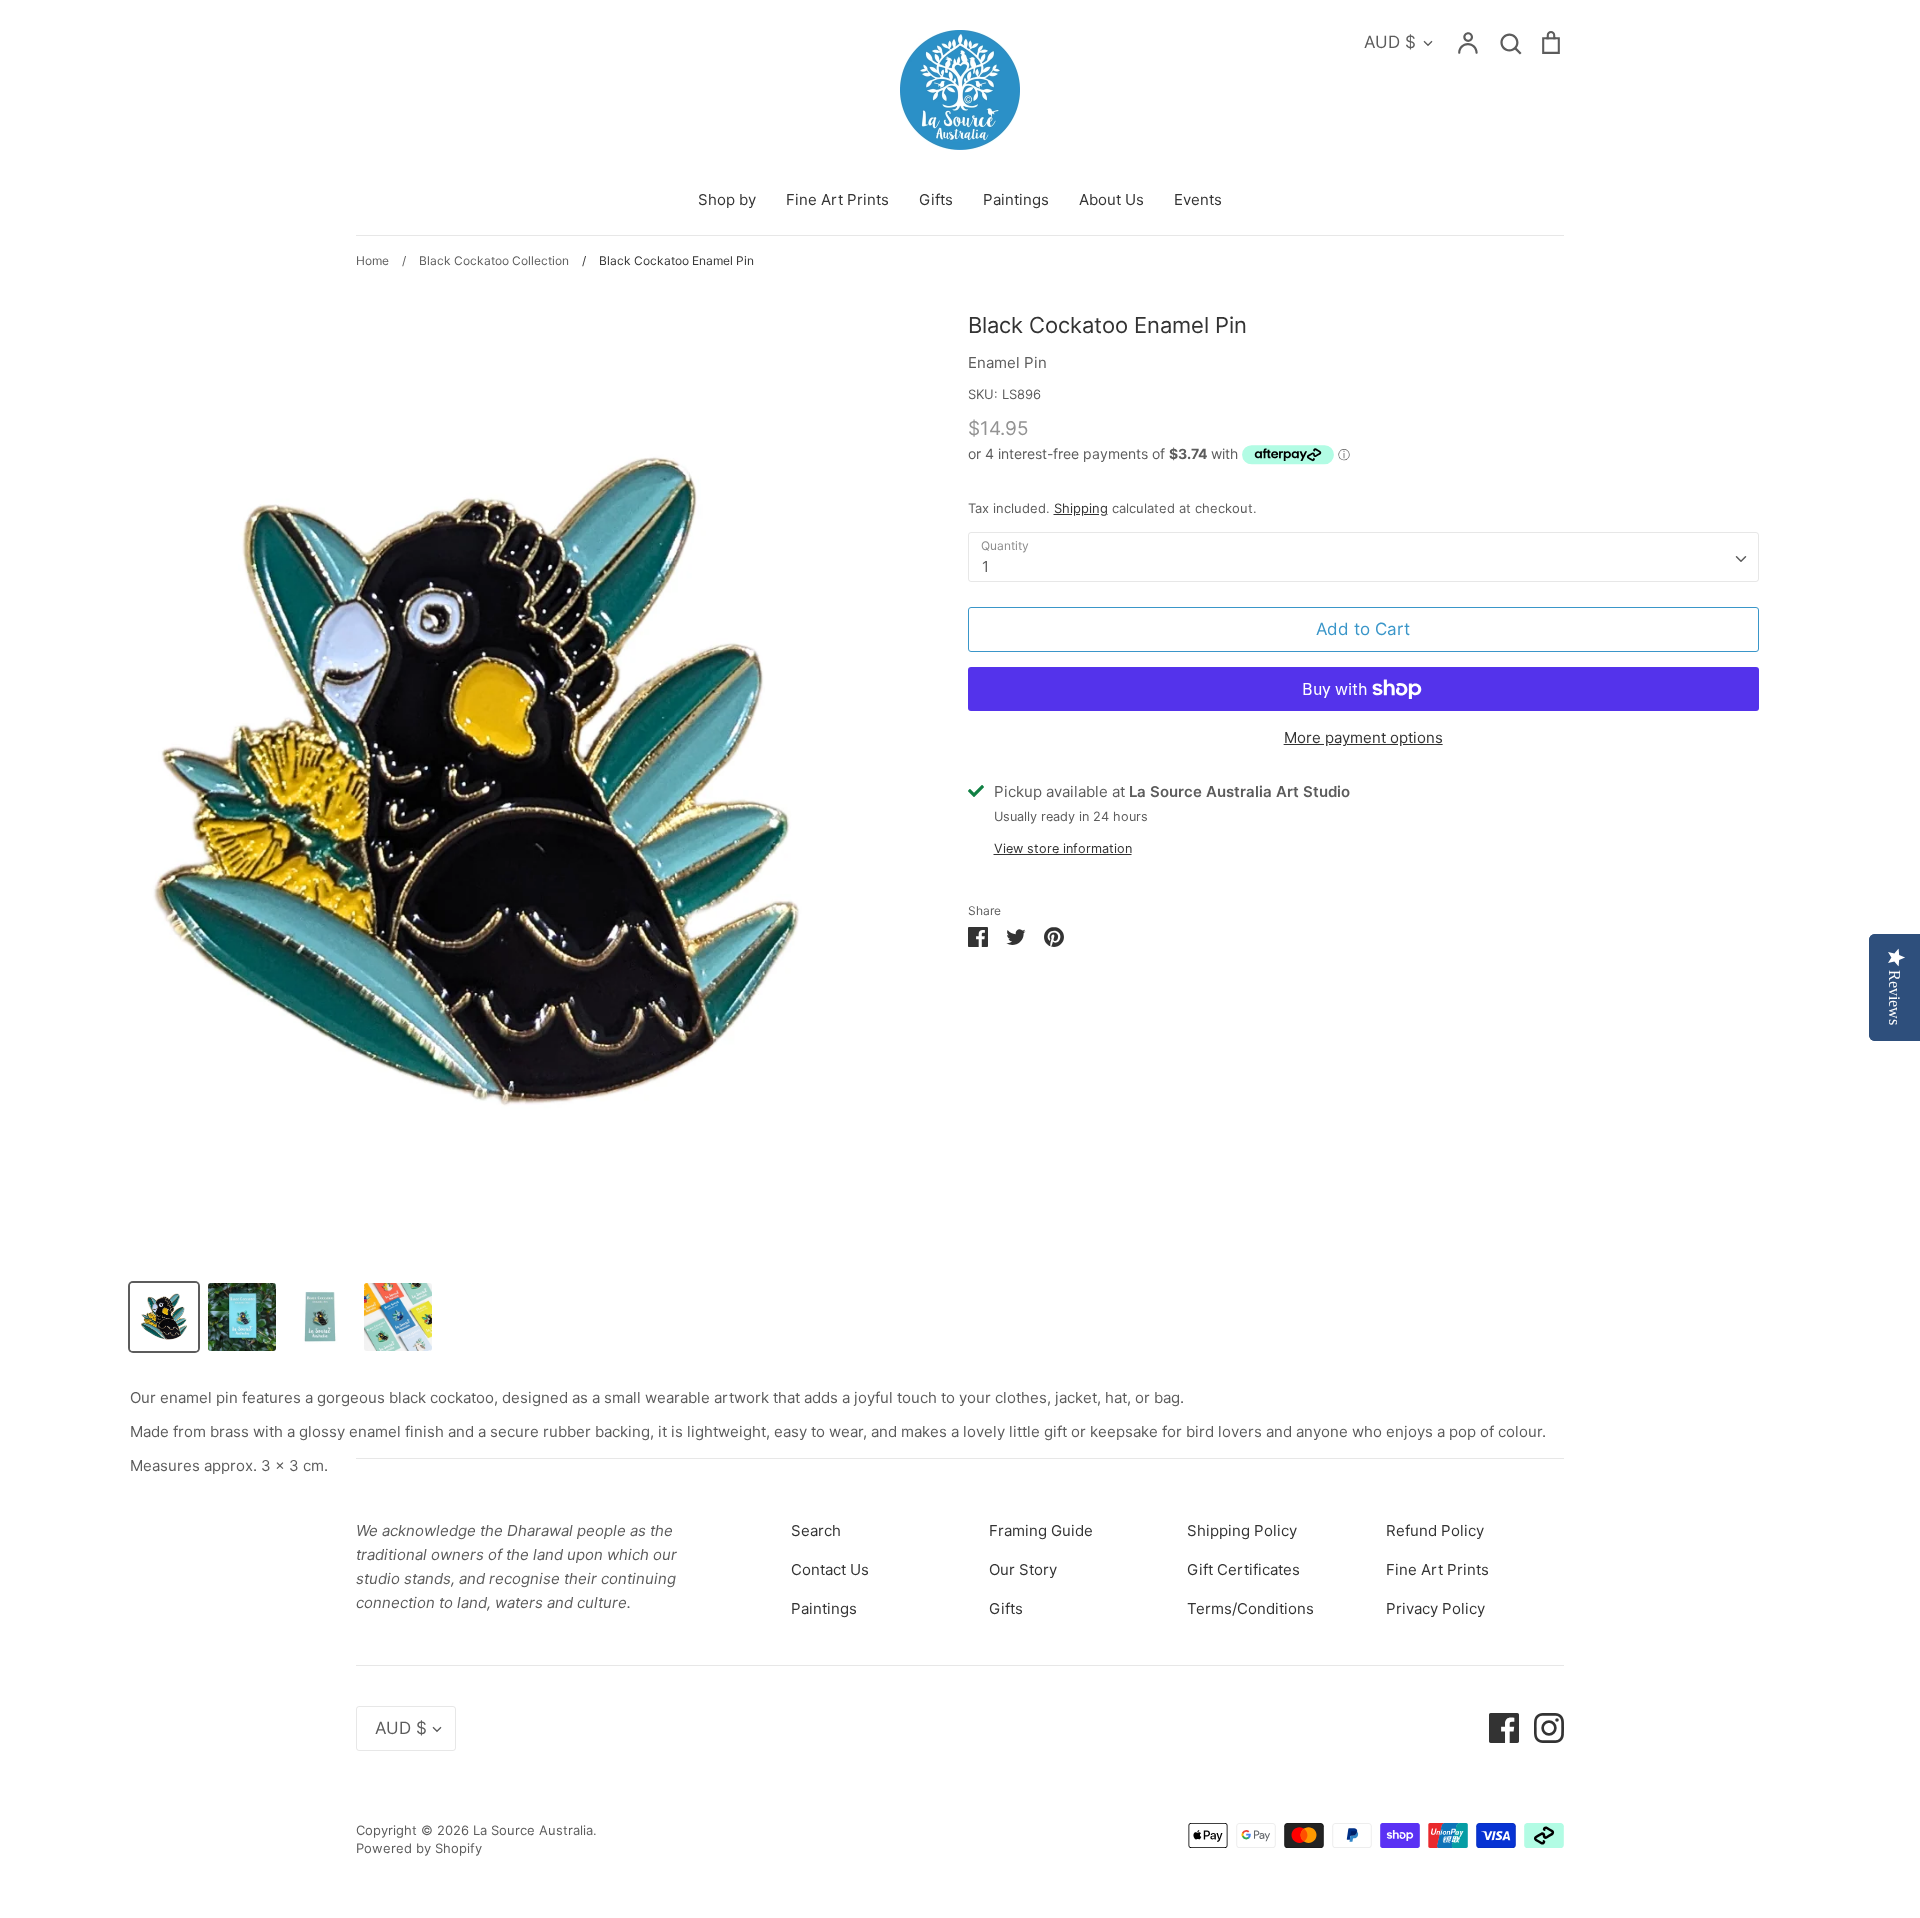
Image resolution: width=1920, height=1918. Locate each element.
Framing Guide (1041, 1530)
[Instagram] (1541, 1727)
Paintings (1016, 199)
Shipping (1081, 508)
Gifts (936, 199)
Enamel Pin (1007, 362)
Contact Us (830, 1569)
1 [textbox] (985, 566)
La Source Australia (533, 1830)
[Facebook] (1496, 1727)
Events (1198, 199)
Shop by (727, 199)
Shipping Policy (1242, 1530)
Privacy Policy (1435, 1608)
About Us (1111, 199)
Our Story (1023, 1569)
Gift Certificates (1243, 1569)
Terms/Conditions (1250, 1608)
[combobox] (1363, 557)
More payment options (1363, 737)
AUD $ (1390, 42)
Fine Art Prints (837, 199)
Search (816, 1530)
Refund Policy (1435, 1530)
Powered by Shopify (419, 1848)
